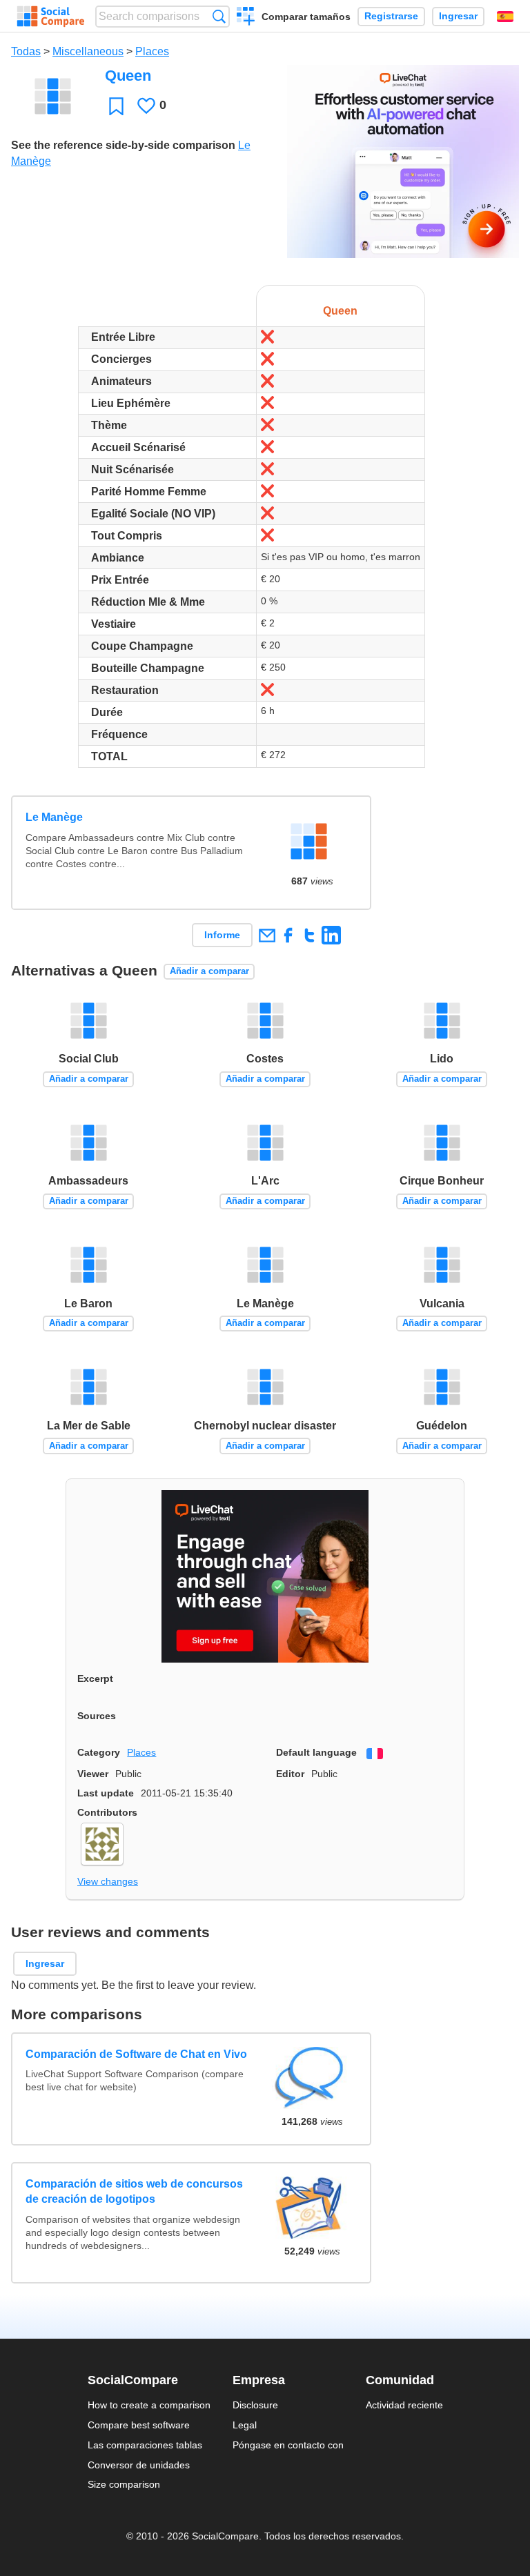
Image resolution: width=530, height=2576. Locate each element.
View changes (108, 1881)
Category (99, 1752)
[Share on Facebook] (288, 935)
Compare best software (139, 2425)
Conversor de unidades (139, 2465)
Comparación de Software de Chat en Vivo (136, 2054)
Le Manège (54, 817)
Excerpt (95, 1678)
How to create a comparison (149, 2405)
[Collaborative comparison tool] (51, 17)
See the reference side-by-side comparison (123, 145)
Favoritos (116, 106)
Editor (290, 1774)
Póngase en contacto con (288, 2445)
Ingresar (458, 16)
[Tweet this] (310, 935)
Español (505, 17)
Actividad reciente (404, 2405)
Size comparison (124, 2484)
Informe (222, 935)
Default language (316, 1752)
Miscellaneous (88, 51)
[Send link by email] (267, 935)
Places (152, 51)
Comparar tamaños (306, 17)
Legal (245, 2425)
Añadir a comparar (209, 971)
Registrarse (391, 16)
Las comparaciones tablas (145, 2445)
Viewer (93, 1774)
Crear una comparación (246, 18)
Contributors (107, 1812)
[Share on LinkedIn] (331, 935)
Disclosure (255, 2405)
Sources (97, 1716)
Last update (106, 1793)
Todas (26, 51)
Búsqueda (219, 16)
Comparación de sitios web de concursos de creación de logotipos (134, 2191)
